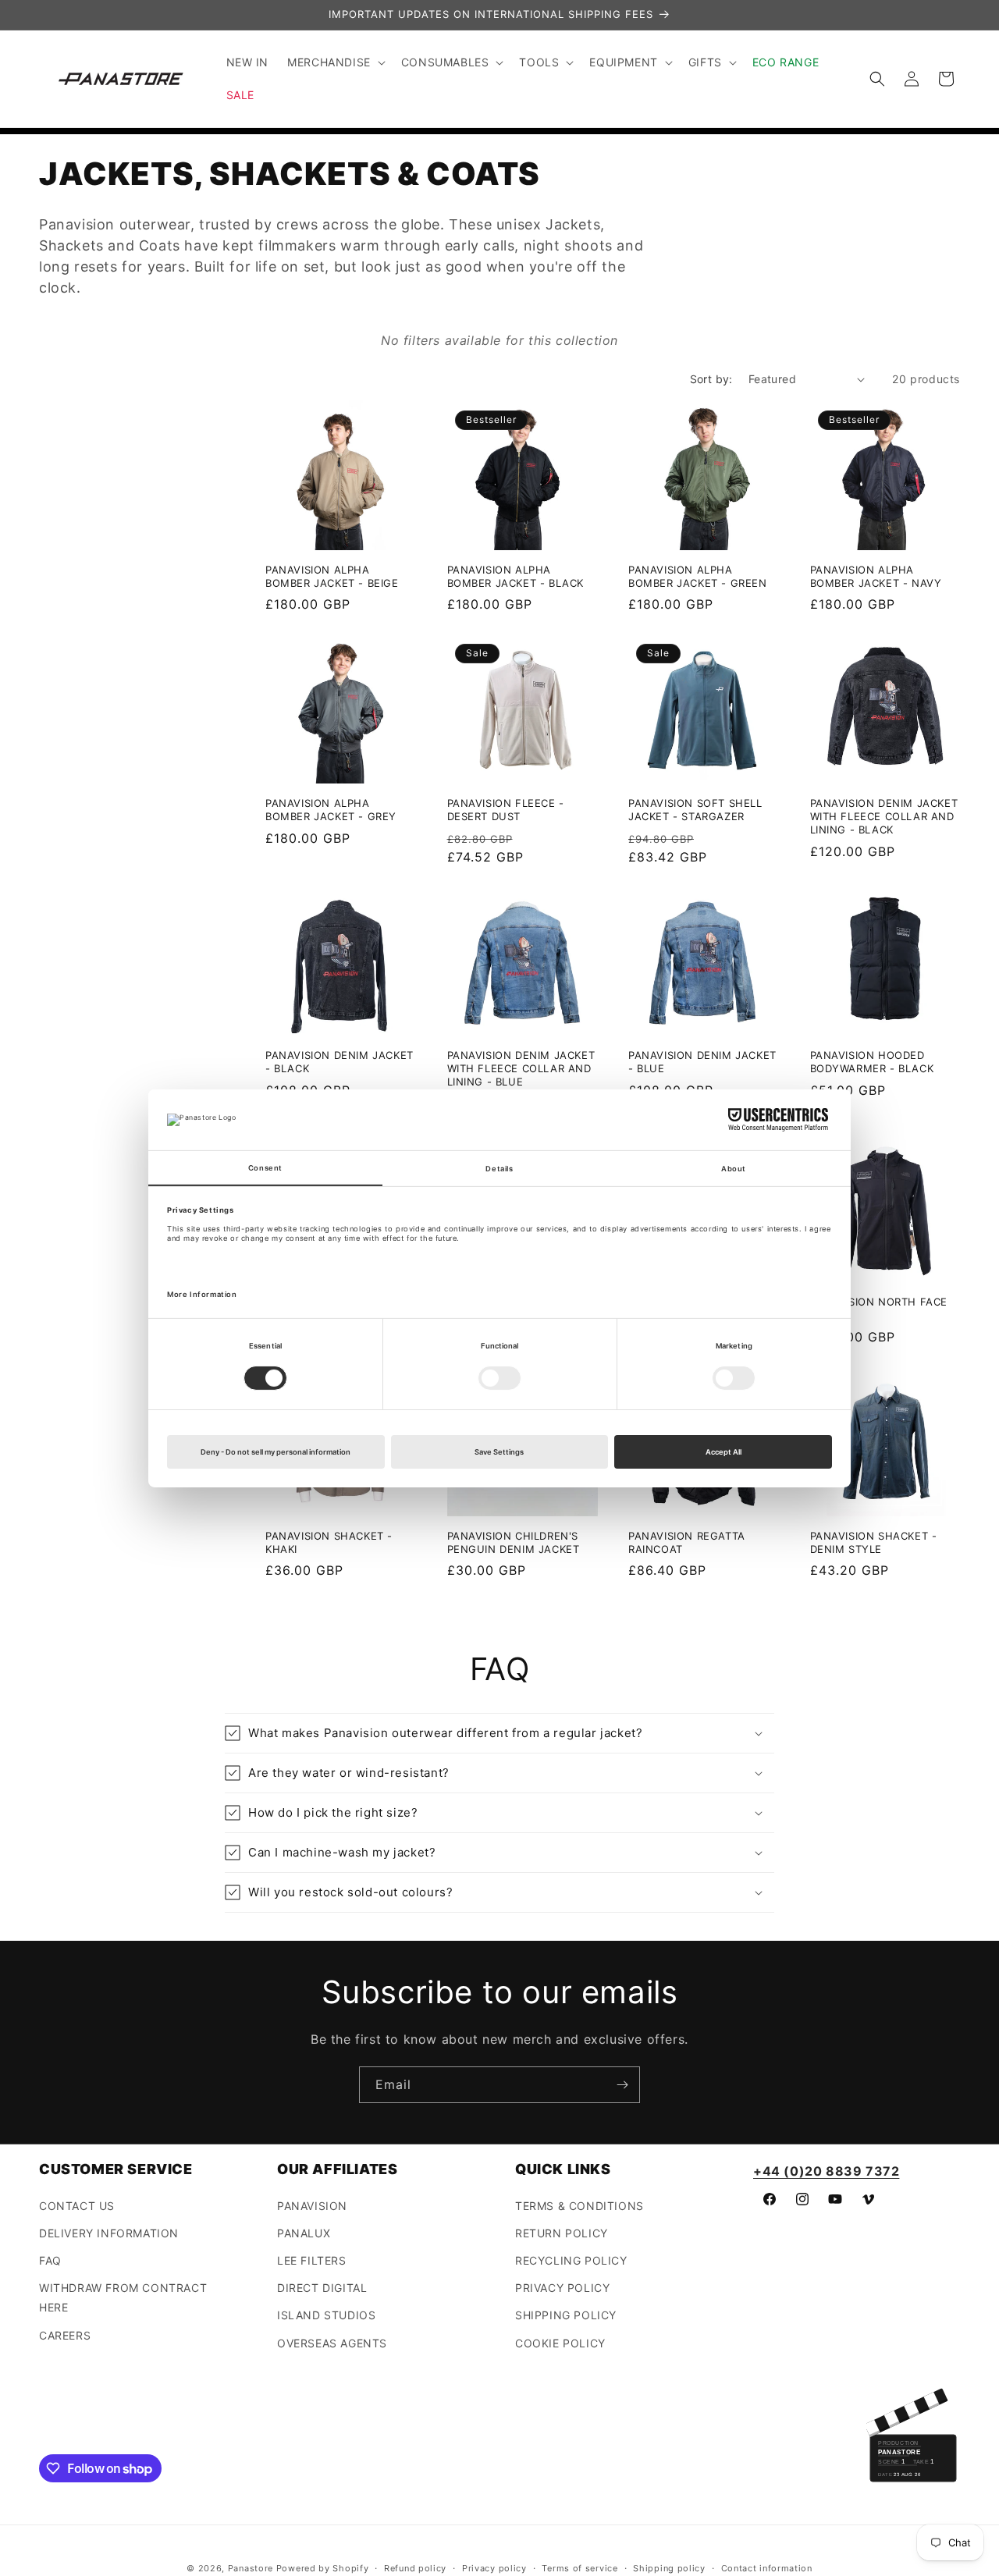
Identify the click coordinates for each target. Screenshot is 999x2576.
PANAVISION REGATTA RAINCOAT (687, 1542)
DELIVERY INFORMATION (109, 2233)
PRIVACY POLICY (562, 2288)
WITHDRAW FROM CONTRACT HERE (123, 2297)
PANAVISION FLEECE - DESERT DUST (506, 810)
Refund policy (415, 2568)
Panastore (251, 2568)
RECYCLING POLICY (571, 2260)
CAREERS (65, 2335)
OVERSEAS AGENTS (332, 2343)
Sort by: (711, 379)
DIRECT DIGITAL (322, 2288)
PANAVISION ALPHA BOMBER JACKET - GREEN (698, 576)
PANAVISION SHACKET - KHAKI (329, 1542)
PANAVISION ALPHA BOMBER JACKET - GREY (331, 810)
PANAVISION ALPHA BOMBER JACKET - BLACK (516, 576)
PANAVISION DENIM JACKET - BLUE (702, 1062)
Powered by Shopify (323, 2568)
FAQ (50, 2260)
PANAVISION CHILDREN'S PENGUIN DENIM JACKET (514, 1542)
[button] (335, 62)
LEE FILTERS (312, 2260)
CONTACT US (77, 2206)
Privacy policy (494, 2568)
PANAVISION (312, 2206)
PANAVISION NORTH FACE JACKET (879, 1308)
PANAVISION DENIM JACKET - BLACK (340, 1062)
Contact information (767, 2568)
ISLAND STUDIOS (326, 2315)
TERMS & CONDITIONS (579, 2206)
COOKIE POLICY (560, 2343)
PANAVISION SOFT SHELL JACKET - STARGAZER (695, 810)
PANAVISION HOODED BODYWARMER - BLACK (872, 1062)
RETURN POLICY (562, 2233)
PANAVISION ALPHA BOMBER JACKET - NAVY (876, 576)
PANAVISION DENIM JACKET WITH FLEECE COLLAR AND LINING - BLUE (521, 1068)
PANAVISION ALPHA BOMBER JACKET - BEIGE (332, 576)
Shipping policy (669, 2568)
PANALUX (304, 2233)
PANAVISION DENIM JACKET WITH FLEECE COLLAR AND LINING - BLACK (884, 816)
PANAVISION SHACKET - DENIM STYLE (874, 1542)
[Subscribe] (622, 2085)
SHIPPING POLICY (566, 2315)
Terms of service (579, 2568)
